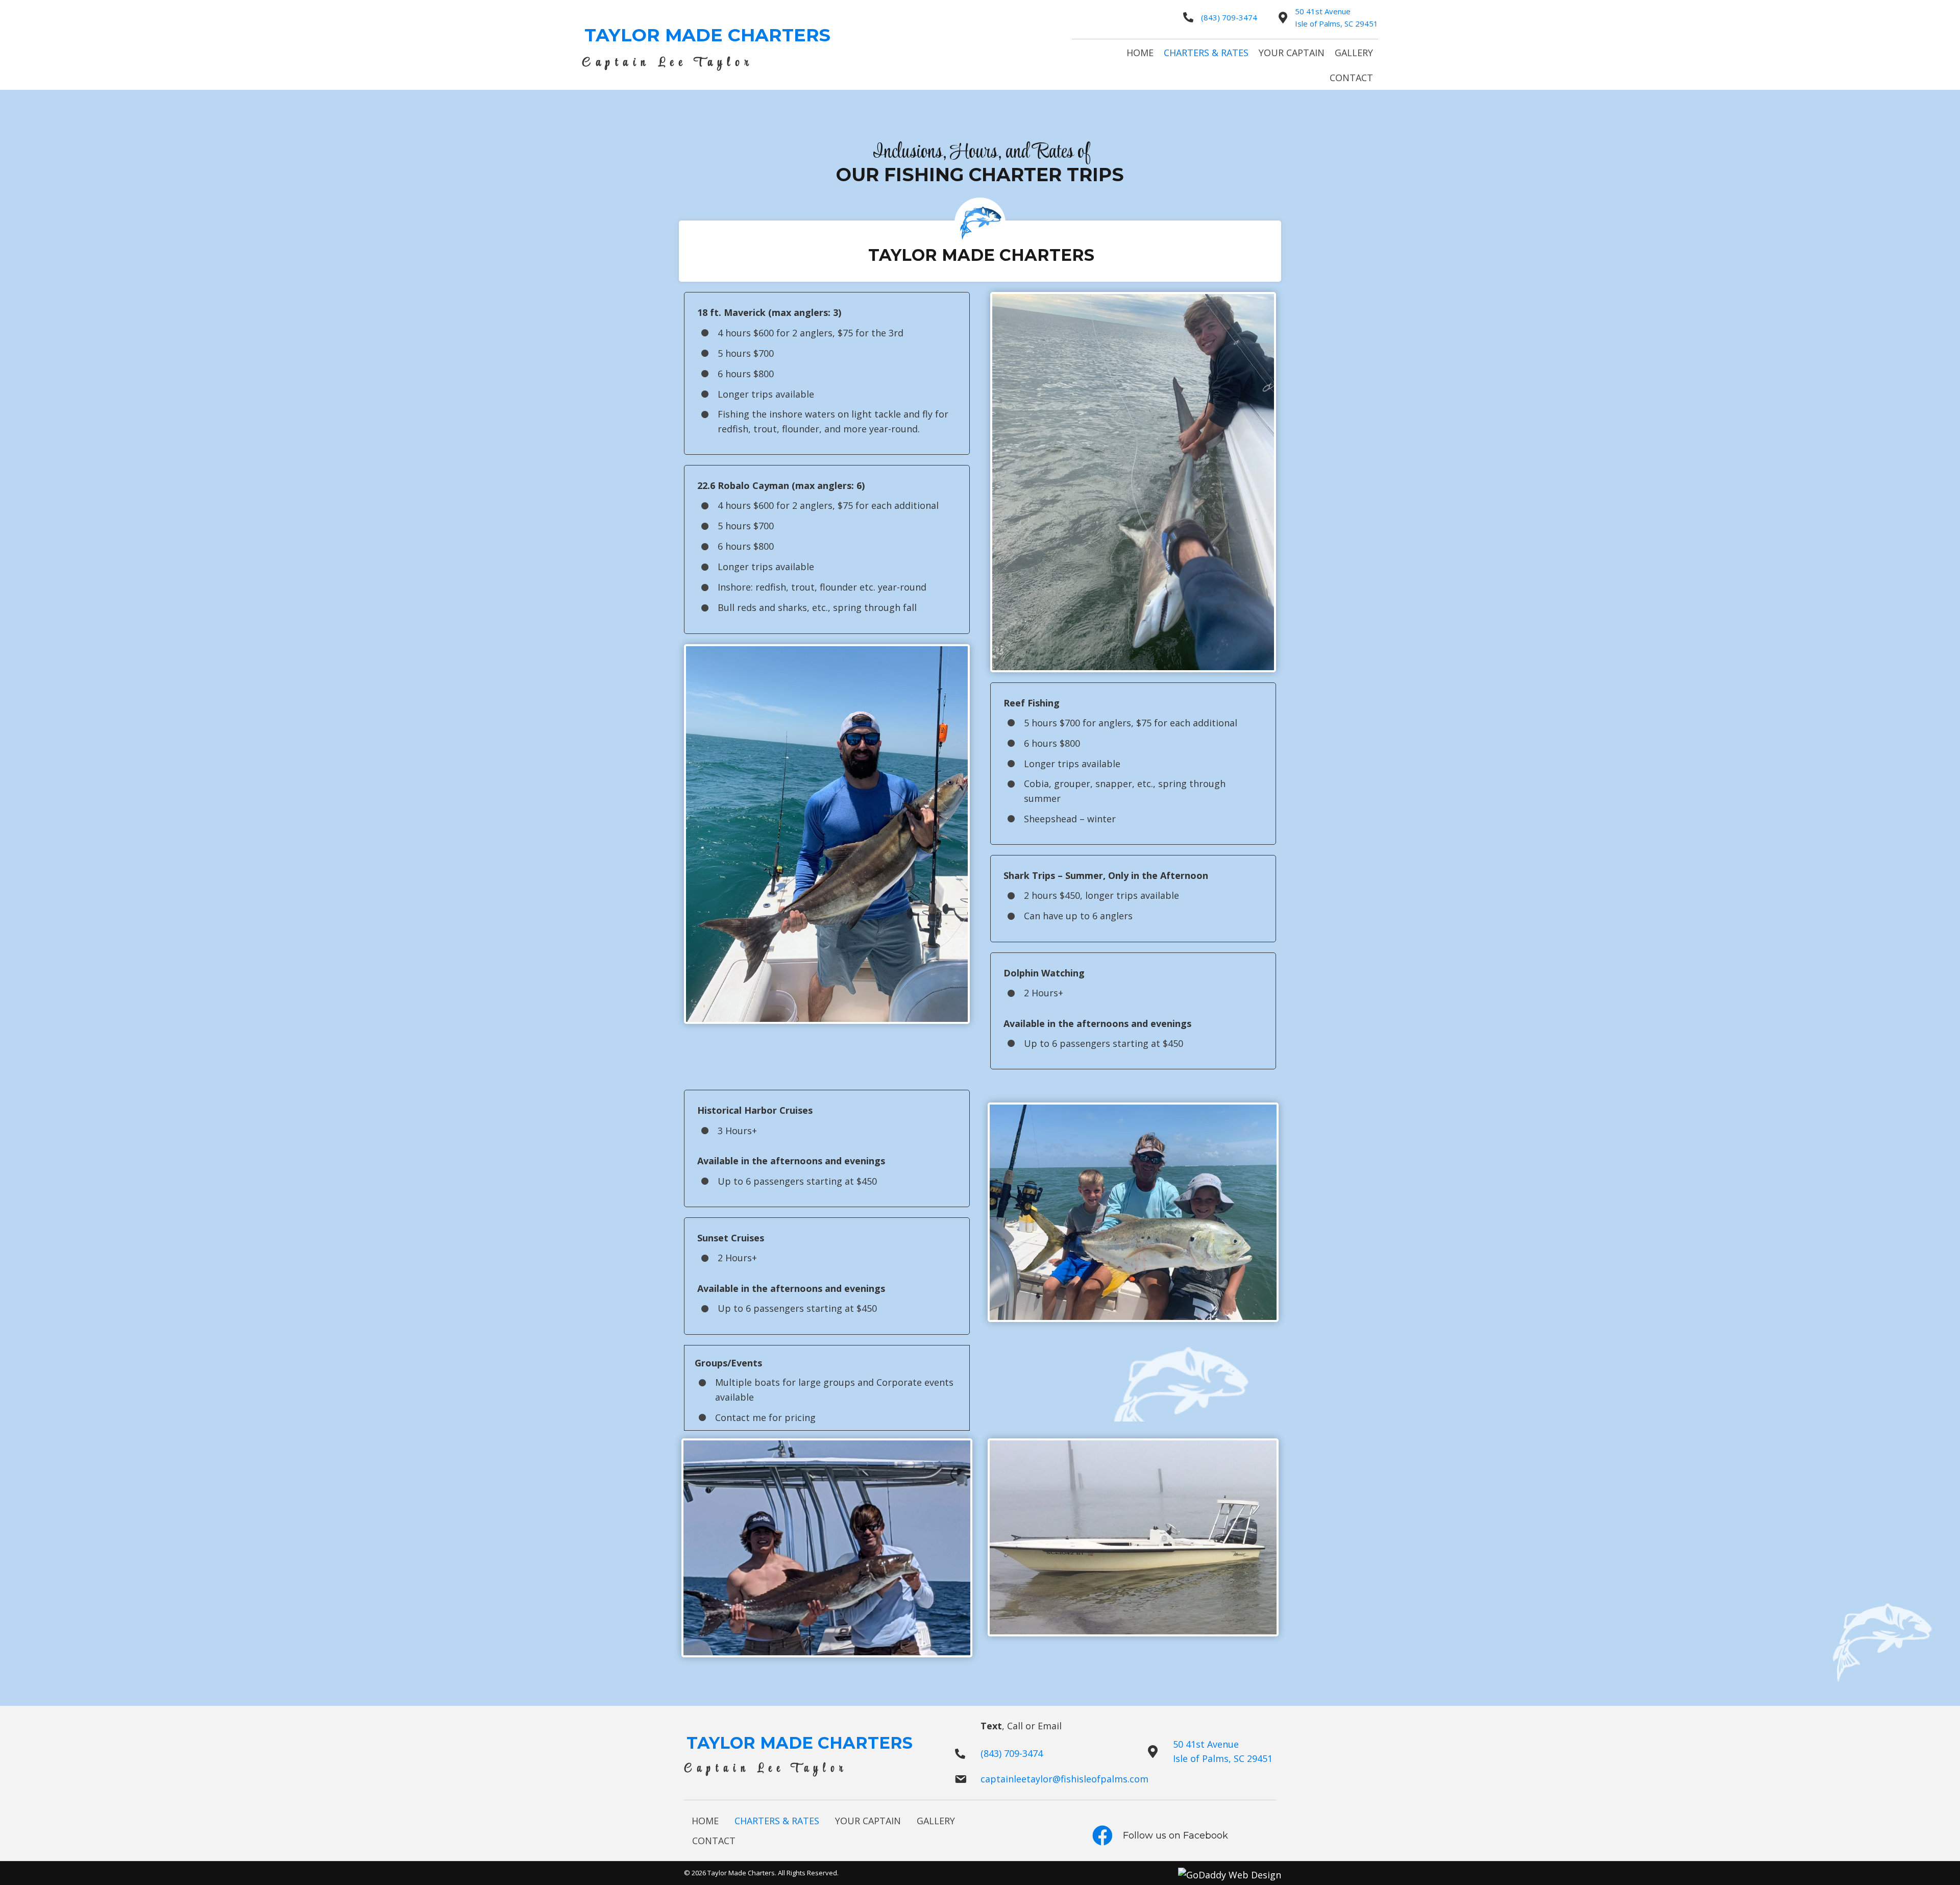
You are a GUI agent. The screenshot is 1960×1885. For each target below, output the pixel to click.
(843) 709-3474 (1229, 17)
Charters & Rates (777, 1821)
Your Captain (868, 1821)
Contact (714, 1841)
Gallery (936, 1821)
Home (705, 1821)
